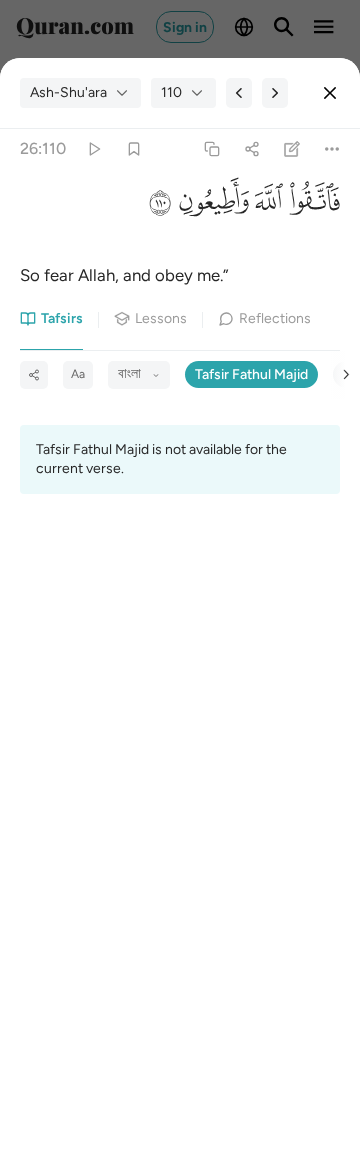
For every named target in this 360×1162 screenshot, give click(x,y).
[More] (332, 149)
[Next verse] (275, 93)
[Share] (251, 149)
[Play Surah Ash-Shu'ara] (93, 149)
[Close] (330, 93)
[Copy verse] (211, 149)
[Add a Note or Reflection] (292, 149)
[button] (311, 206)
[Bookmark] (133, 149)
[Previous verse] (239, 93)
